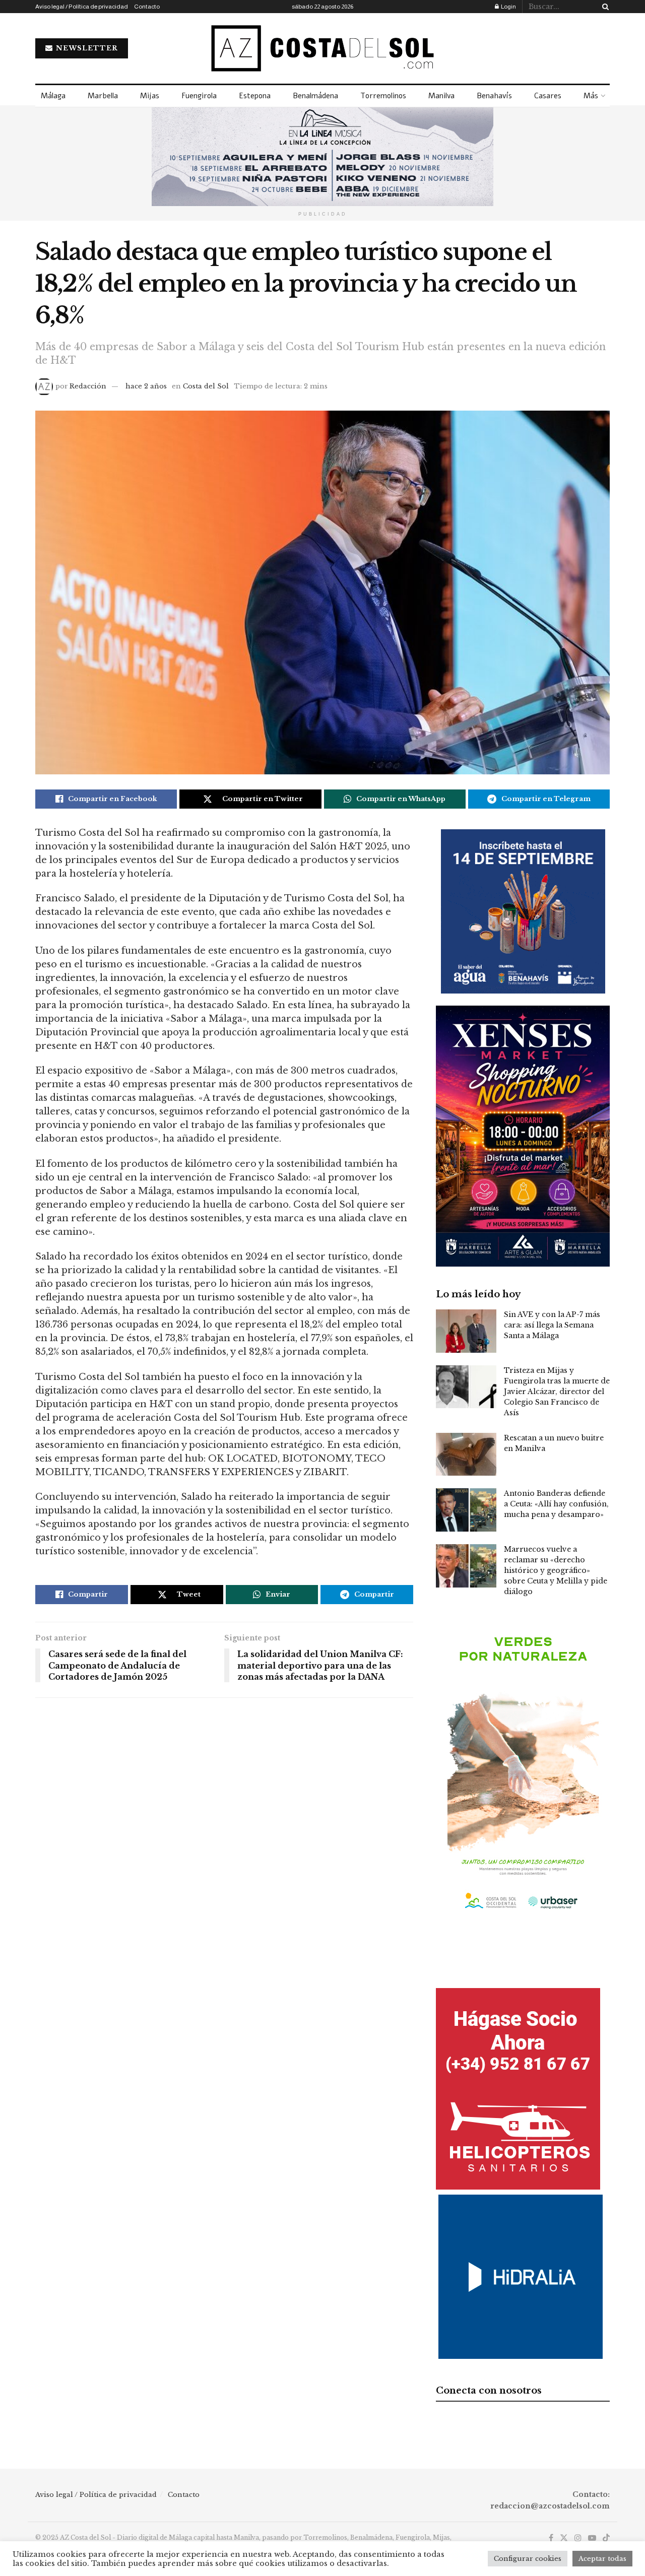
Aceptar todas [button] (602, 2559)
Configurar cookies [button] (528, 2559)
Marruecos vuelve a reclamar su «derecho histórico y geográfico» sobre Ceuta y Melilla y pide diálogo (556, 1570)
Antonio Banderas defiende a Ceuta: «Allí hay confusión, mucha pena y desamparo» (556, 1504)
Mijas (150, 96)
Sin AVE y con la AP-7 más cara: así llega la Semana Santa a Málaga (552, 1325)
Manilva (441, 96)
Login (508, 7)
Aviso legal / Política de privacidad (82, 7)
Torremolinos (383, 96)
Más (591, 96)
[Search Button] (604, 7)
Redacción (88, 386)
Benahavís (494, 96)
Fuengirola (199, 96)
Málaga (53, 96)
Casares (548, 96)
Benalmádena (315, 96)
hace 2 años (146, 386)
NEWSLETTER (86, 48)
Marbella (103, 96)
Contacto (147, 7)
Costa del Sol (206, 386)
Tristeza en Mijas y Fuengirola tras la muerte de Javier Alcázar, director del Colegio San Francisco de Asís (557, 1392)
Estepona (255, 96)
